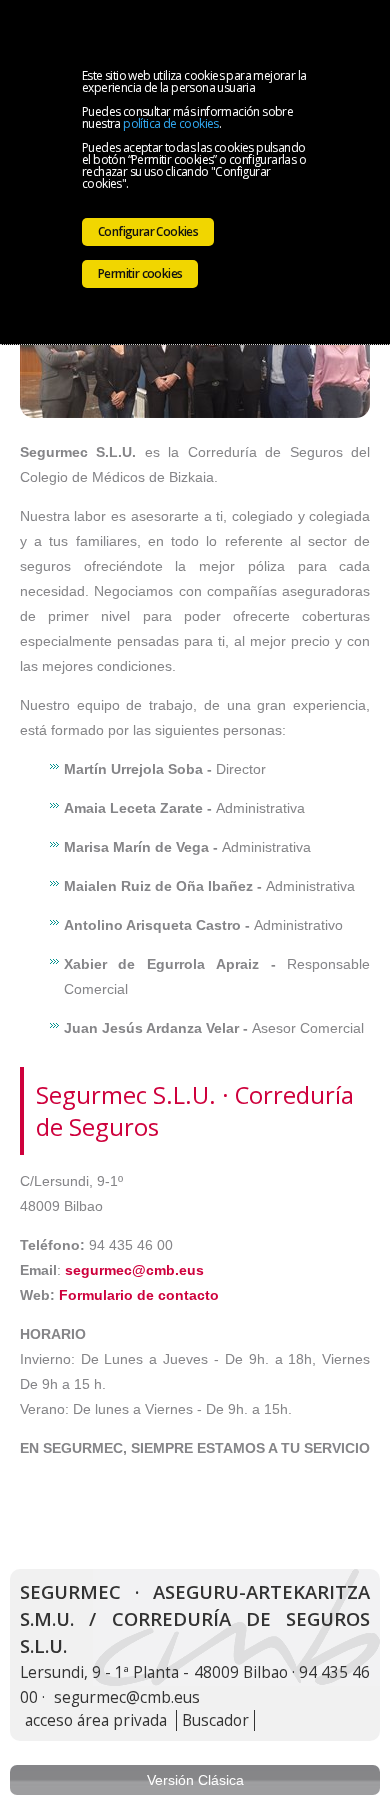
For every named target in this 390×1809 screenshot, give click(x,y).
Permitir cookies (140, 273)
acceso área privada (96, 1720)
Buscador (215, 1720)
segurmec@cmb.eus (134, 1270)
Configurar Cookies (148, 231)
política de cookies (171, 123)
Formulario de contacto (139, 1295)
